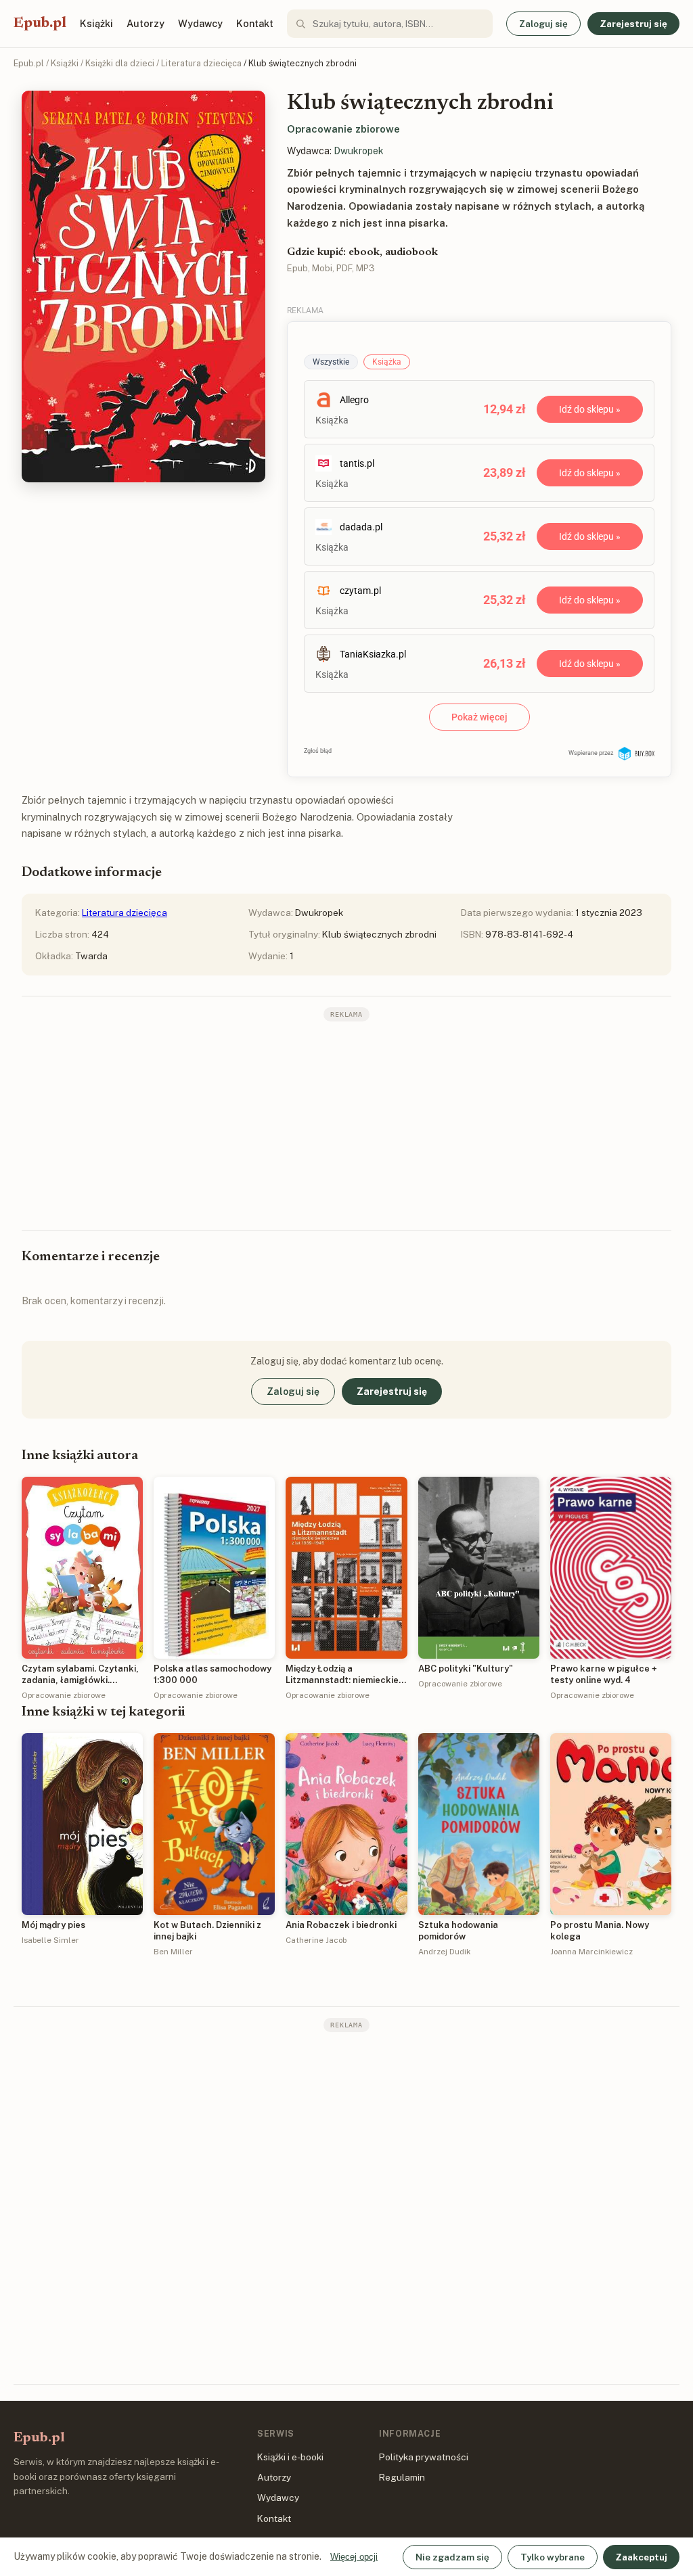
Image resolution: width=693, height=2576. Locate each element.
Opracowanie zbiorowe (343, 129)
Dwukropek (359, 151)
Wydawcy (200, 23)
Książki (96, 23)
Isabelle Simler (50, 1940)
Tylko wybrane (553, 2557)
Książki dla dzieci (120, 63)
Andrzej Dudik (444, 1952)
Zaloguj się (543, 24)
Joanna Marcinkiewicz (591, 1952)
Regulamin (402, 2477)
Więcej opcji (354, 2557)
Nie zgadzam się (452, 2557)
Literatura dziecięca (201, 63)
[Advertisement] (346, 1124)
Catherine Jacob (316, 1940)
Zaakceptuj (641, 2557)
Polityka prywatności (424, 2457)
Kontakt (255, 23)
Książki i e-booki (290, 2457)
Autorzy (146, 23)
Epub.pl (40, 24)
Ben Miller (173, 1952)
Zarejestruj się (633, 24)
